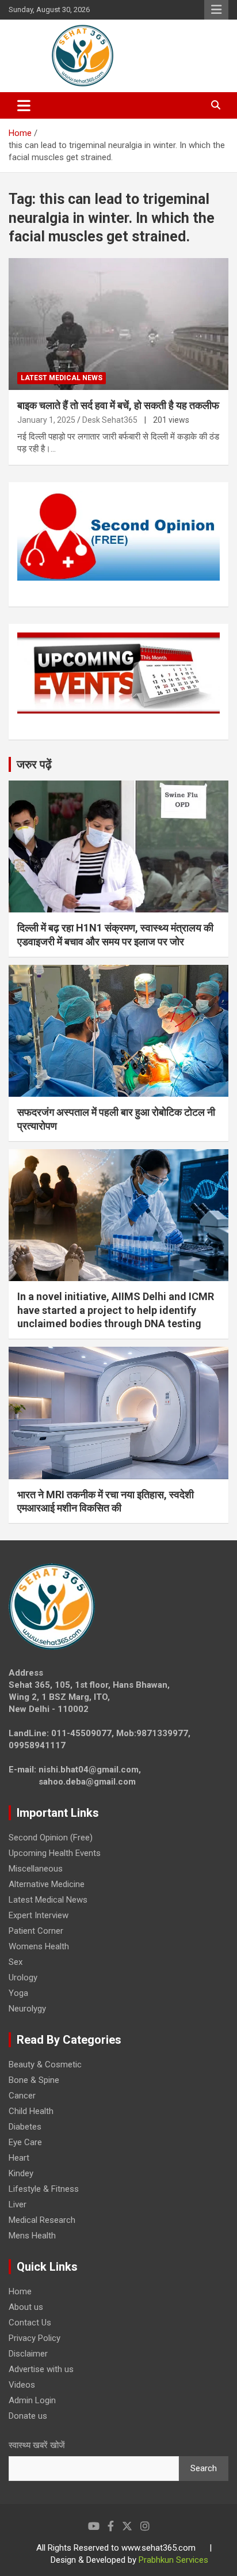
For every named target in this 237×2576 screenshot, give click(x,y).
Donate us (28, 2416)
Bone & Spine (34, 2080)
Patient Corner (36, 1931)
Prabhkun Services (173, 2560)
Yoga (18, 1993)
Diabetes (25, 2127)
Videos (22, 2385)
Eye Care (25, 2142)
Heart (19, 2158)
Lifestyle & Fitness (44, 2189)
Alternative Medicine (47, 1884)
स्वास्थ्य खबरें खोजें (37, 2445)
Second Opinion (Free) (51, 1838)
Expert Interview (39, 1915)
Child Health (31, 2111)
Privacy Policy (35, 2338)
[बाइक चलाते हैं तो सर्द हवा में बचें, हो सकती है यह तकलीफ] (118, 324)
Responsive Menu (216, 10)
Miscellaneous (36, 1869)
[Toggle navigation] (24, 105)
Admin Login (32, 2400)
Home (20, 2291)
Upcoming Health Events (55, 1853)
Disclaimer (28, 2354)
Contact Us (30, 2323)
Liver (18, 2204)
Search (204, 2468)
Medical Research (42, 2220)
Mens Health (32, 2236)
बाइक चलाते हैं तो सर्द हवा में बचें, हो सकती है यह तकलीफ (118, 405)
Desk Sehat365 (110, 420)
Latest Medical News (62, 378)
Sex (16, 1962)
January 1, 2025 (46, 420)
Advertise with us (41, 2369)
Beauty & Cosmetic (45, 2064)
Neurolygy (27, 2009)
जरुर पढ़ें (34, 764)
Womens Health (39, 1946)
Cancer (22, 2096)
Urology (23, 1978)
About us (26, 2307)
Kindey (21, 2173)
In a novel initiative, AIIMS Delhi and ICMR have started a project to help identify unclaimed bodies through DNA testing (116, 1310)
